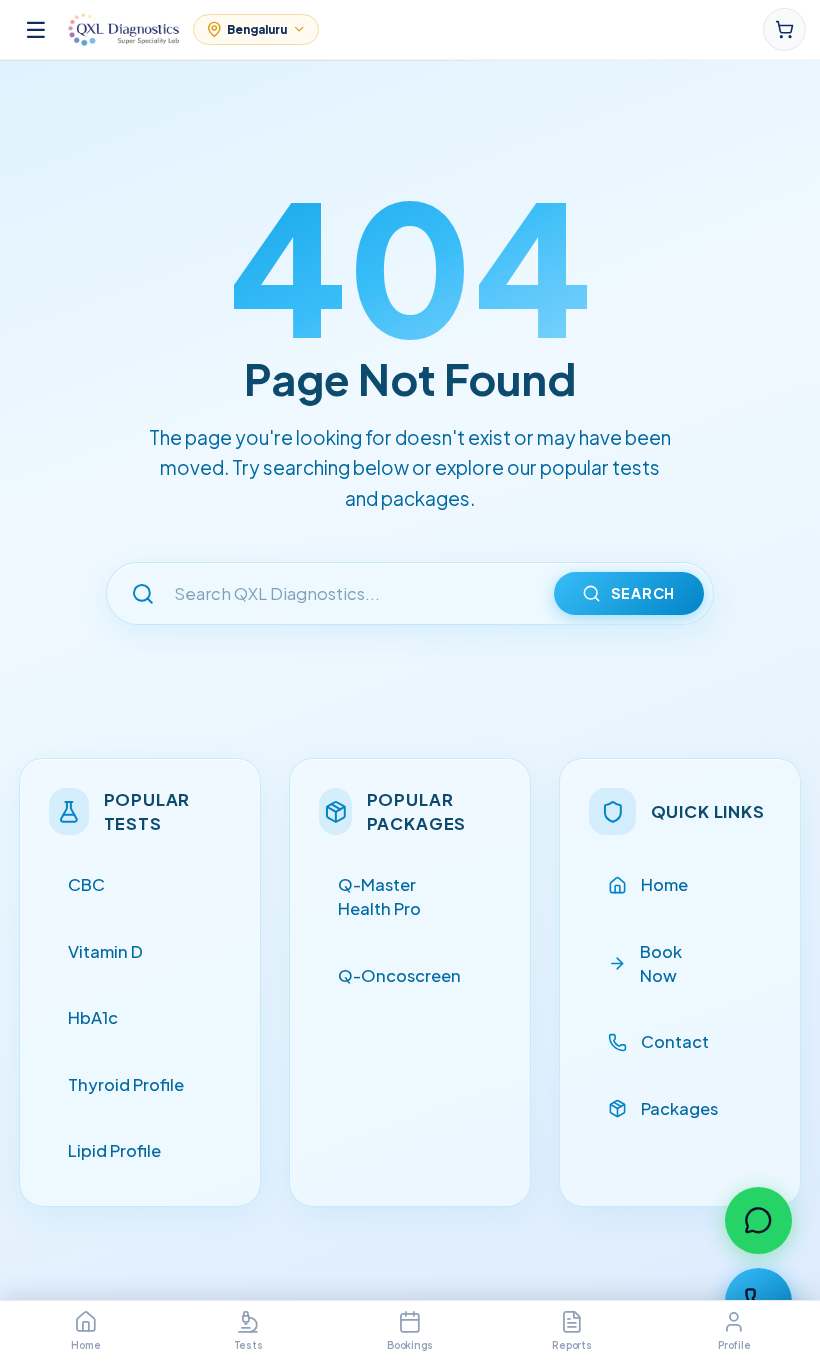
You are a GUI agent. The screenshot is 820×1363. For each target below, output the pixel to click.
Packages (679, 1108)
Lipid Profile (114, 1150)
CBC (86, 884)
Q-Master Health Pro (379, 896)
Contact (675, 1041)
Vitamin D (105, 951)
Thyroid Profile (126, 1084)
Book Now (661, 963)
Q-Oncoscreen (399, 975)
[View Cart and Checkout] (784, 29)
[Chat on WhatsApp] (758, 1220)
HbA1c (93, 1017)
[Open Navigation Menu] (35, 29)
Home (664, 884)
